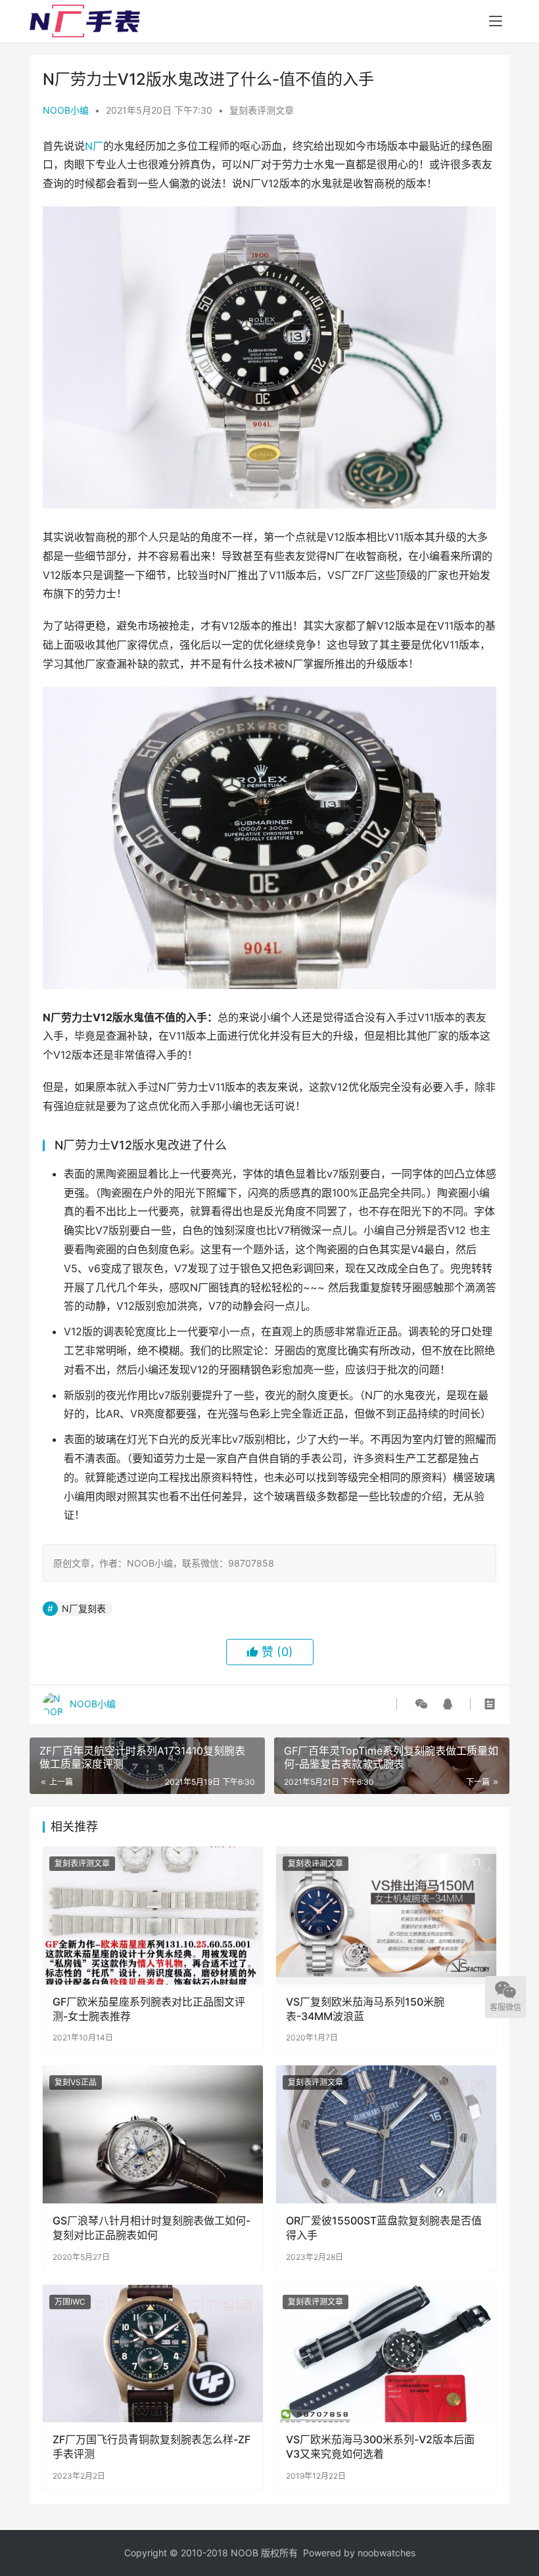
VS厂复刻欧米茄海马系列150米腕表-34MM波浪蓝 (365, 2009)
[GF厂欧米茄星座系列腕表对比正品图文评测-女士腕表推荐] (153, 1915)
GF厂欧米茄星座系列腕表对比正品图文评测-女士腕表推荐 (149, 2009)
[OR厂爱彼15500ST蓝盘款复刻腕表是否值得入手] (386, 2134)
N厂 (94, 146)
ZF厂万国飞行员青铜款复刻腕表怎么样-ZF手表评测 (152, 2447)
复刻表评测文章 (262, 110)
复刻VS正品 (76, 2082)
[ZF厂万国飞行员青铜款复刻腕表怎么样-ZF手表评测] (153, 2354)
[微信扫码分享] (421, 1704)
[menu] (496, 21)
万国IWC (70, 2302)
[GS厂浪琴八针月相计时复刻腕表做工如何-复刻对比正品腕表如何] (153, 2134)
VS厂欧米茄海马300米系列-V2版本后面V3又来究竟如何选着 (380, 2447)
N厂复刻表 (84, 1608)
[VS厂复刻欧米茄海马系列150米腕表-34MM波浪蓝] (386, 1915)
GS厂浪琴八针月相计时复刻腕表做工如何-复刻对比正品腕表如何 (152, 2228)
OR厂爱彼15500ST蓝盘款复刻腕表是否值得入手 (384, 2228)
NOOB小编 (66, 110)
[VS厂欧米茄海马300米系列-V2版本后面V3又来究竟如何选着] (386, 2354)
